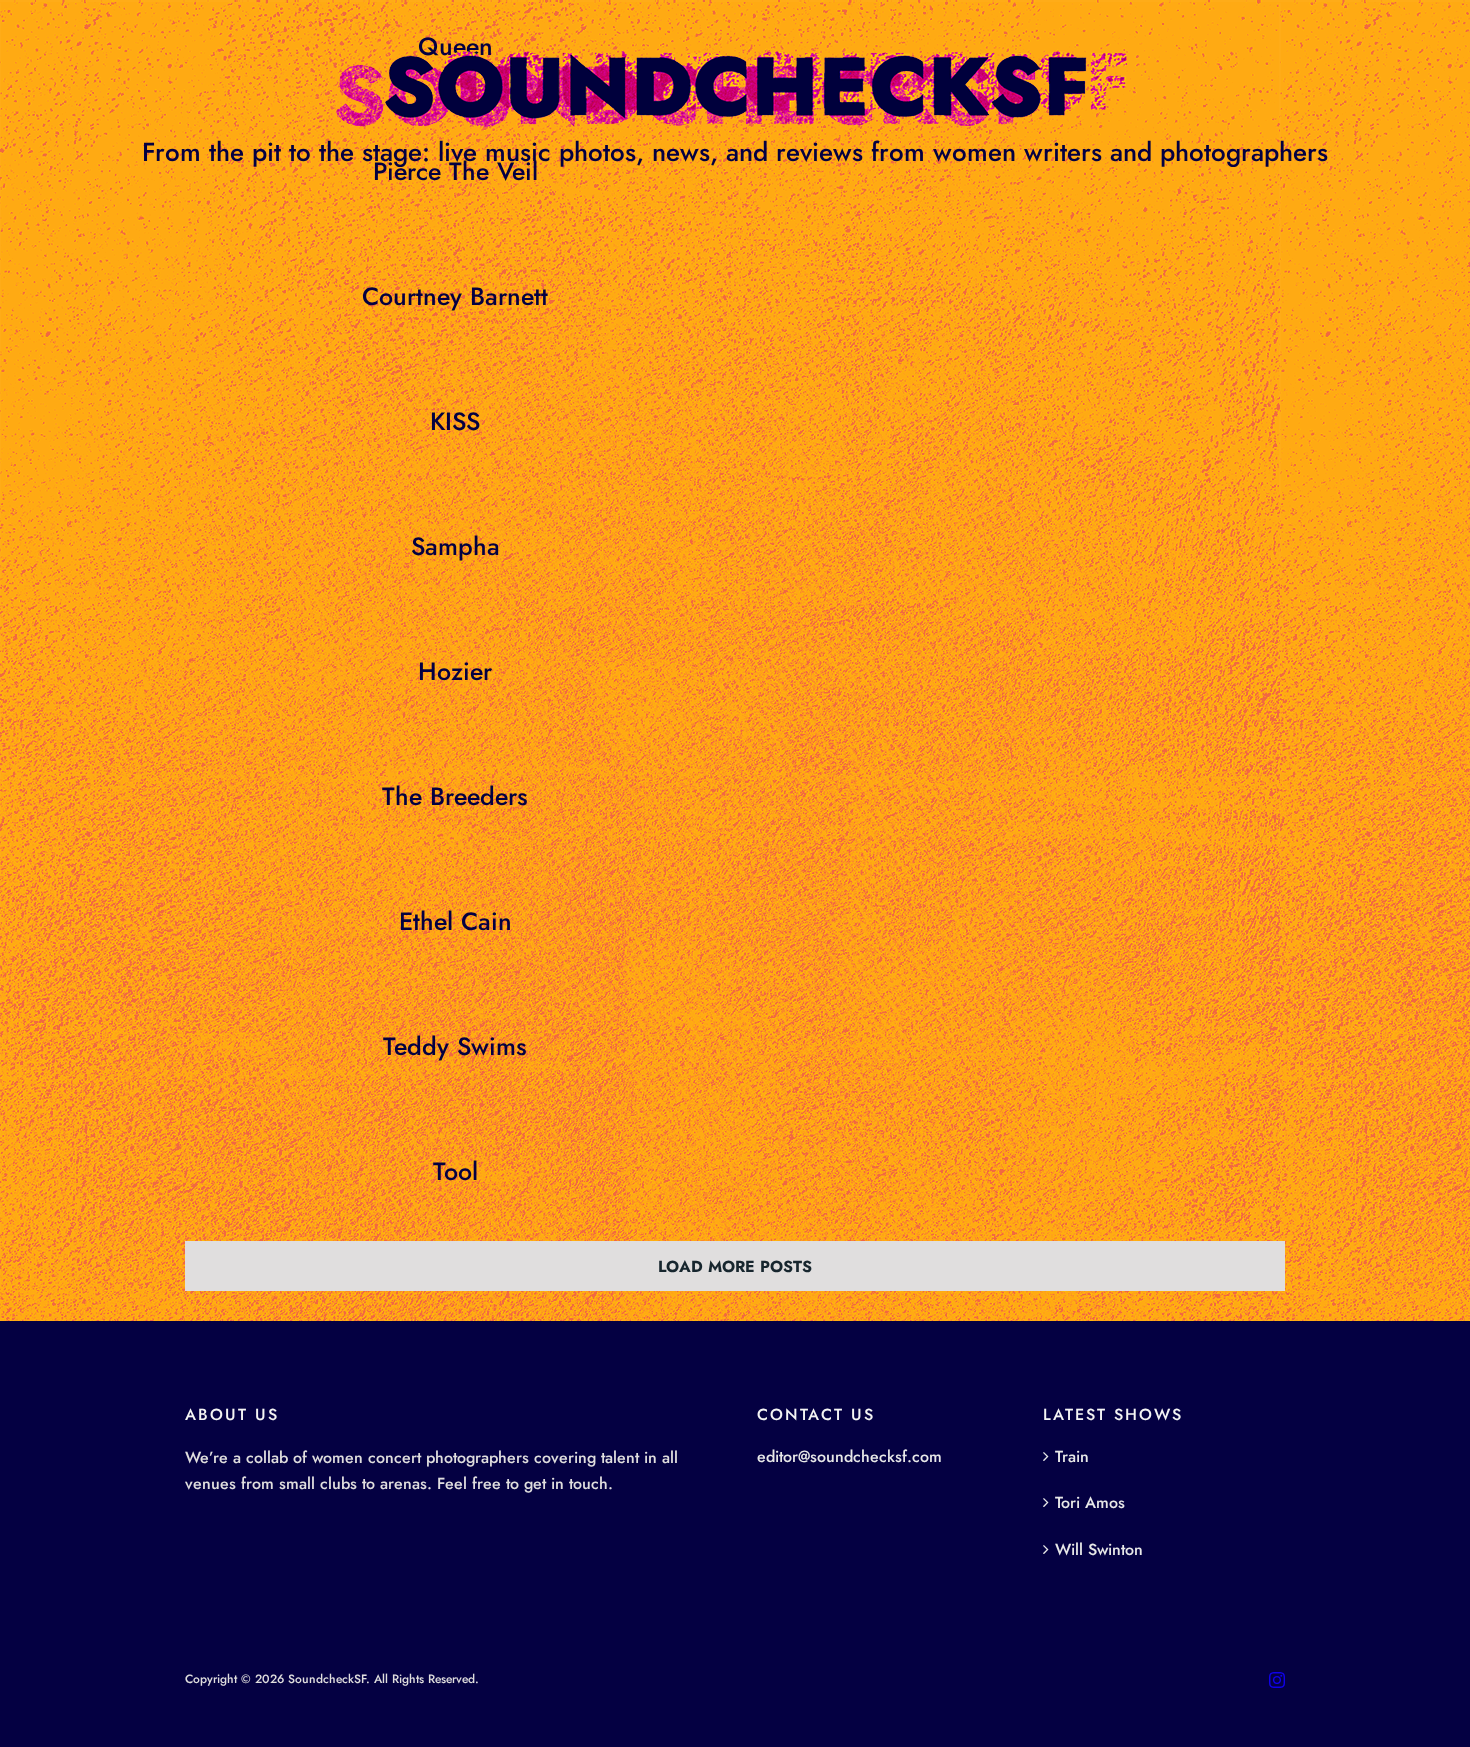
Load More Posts (735, 1266)
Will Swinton (1099, 1549)
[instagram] (1277, 1680)
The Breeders (455, 796)
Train (1072, 1456)
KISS (455, 421)
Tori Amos (1090, 1502)
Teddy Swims (455, 1046)
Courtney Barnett (455, 296)
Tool (455, 1171)
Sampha (455, 546)
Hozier (455, 671)
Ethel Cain (455, 921)
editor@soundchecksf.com (849, 1456)
